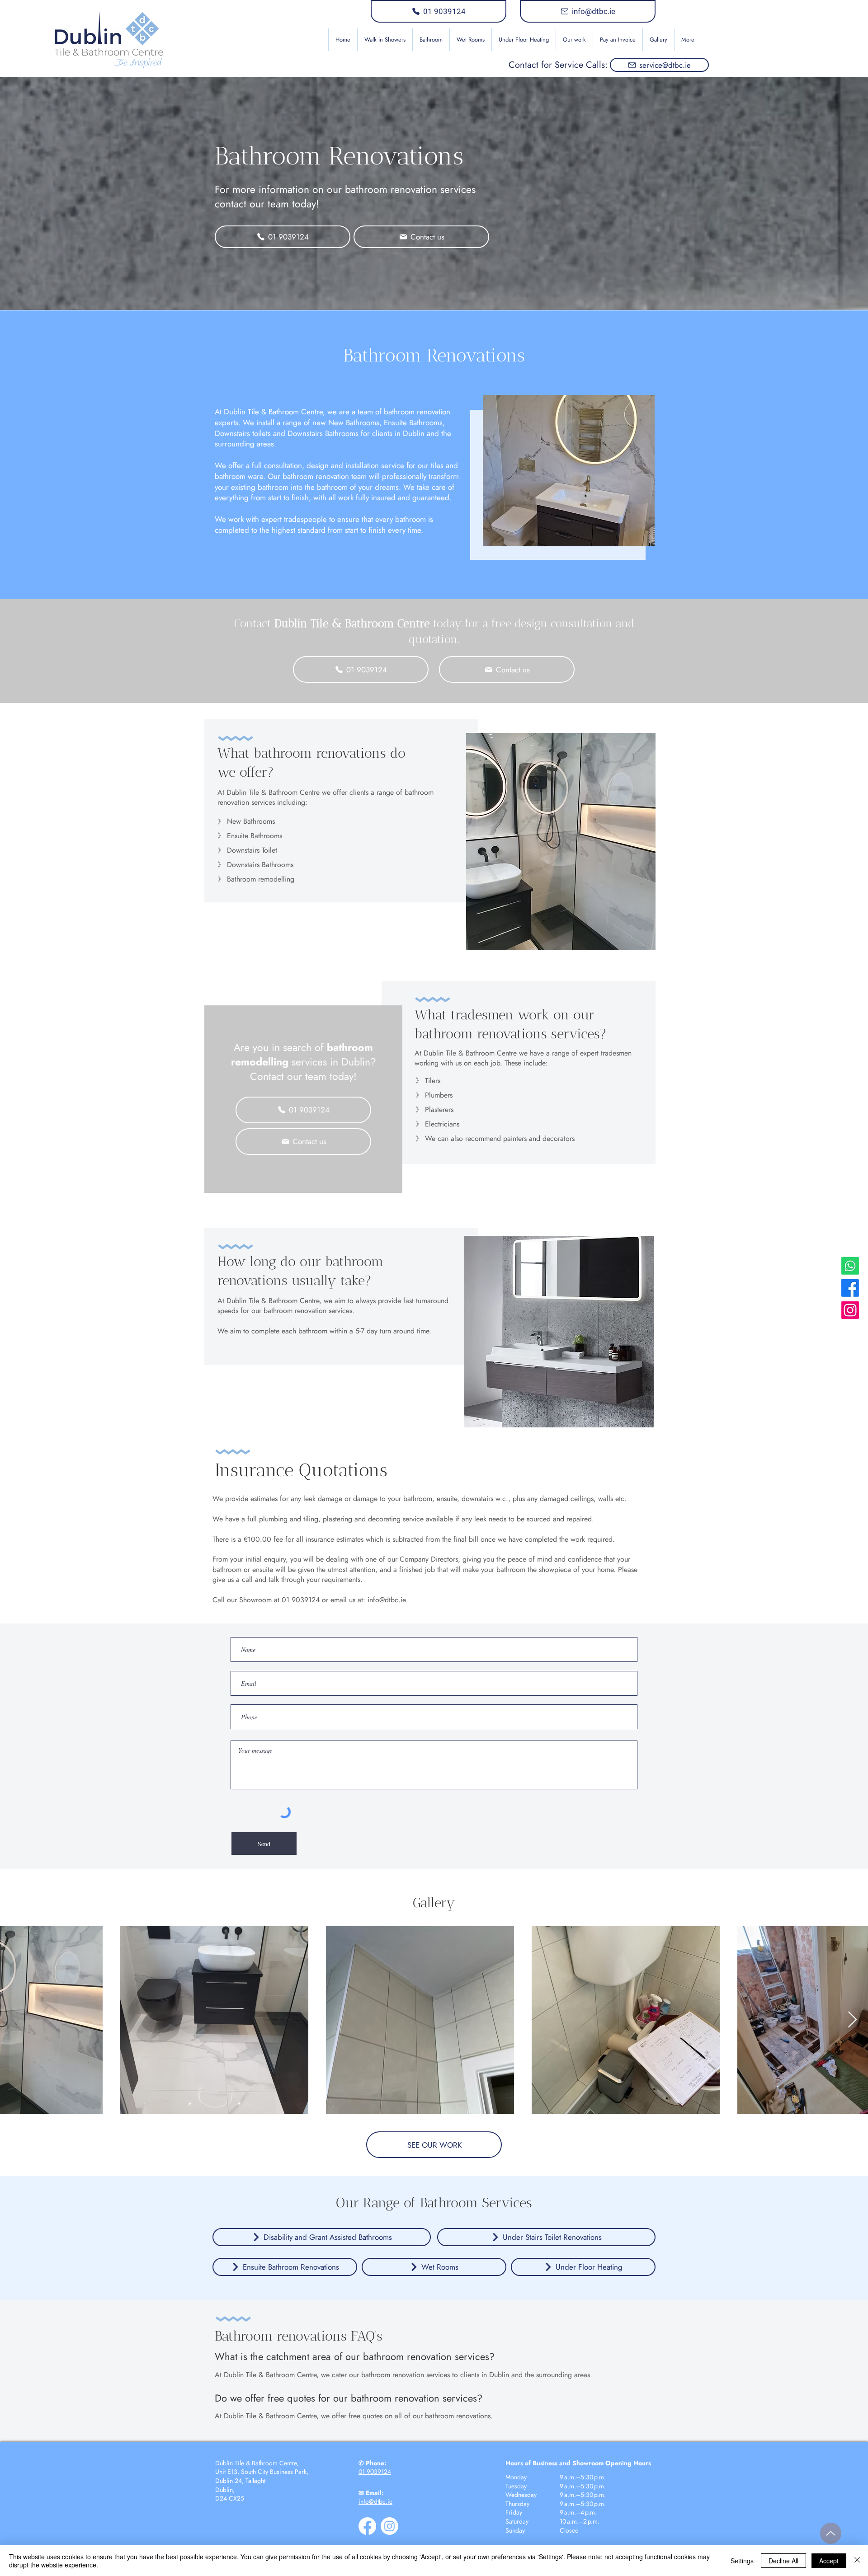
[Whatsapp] (850, 1266)
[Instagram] (850, 1310)
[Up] (831, 2533)
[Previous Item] (16, 2020)
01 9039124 (375, 2472)
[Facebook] (850, 1288)
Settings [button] (742, 2561)
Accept (829, 2561)
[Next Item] (852, 2020)
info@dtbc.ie (387, 1600)
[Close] (857, 2561)
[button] (431, 40)
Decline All (783, 2561)
